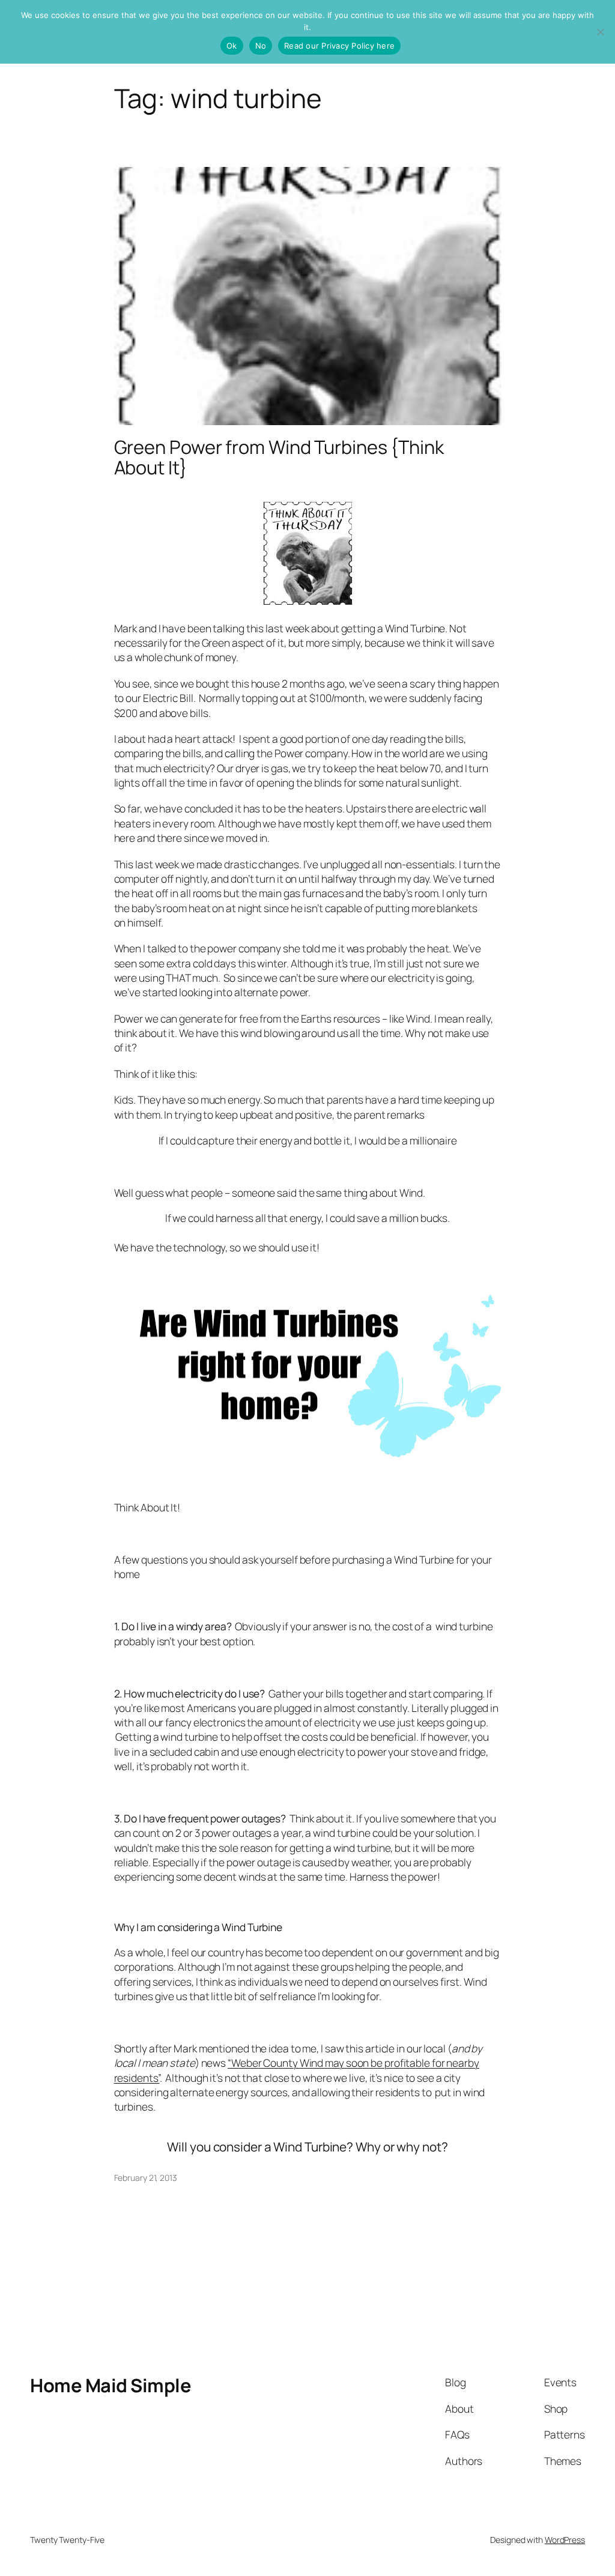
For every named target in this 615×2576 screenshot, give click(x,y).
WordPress (565, 2540)
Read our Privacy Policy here (339, 46)
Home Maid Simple (111, 2385)
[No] (600, 32)
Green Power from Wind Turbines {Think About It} (279, 457)
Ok (232, 46)
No (261, 46)
